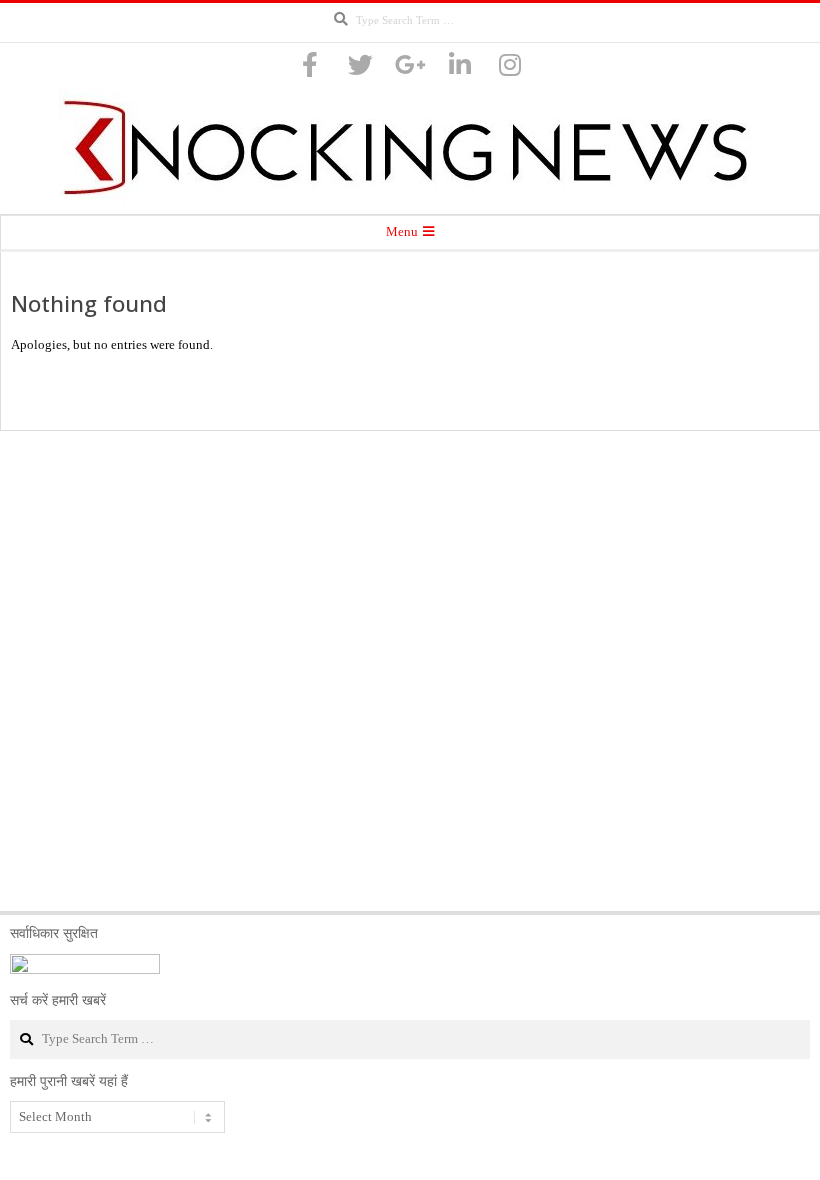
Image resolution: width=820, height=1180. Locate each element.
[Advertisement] (410, 671)
